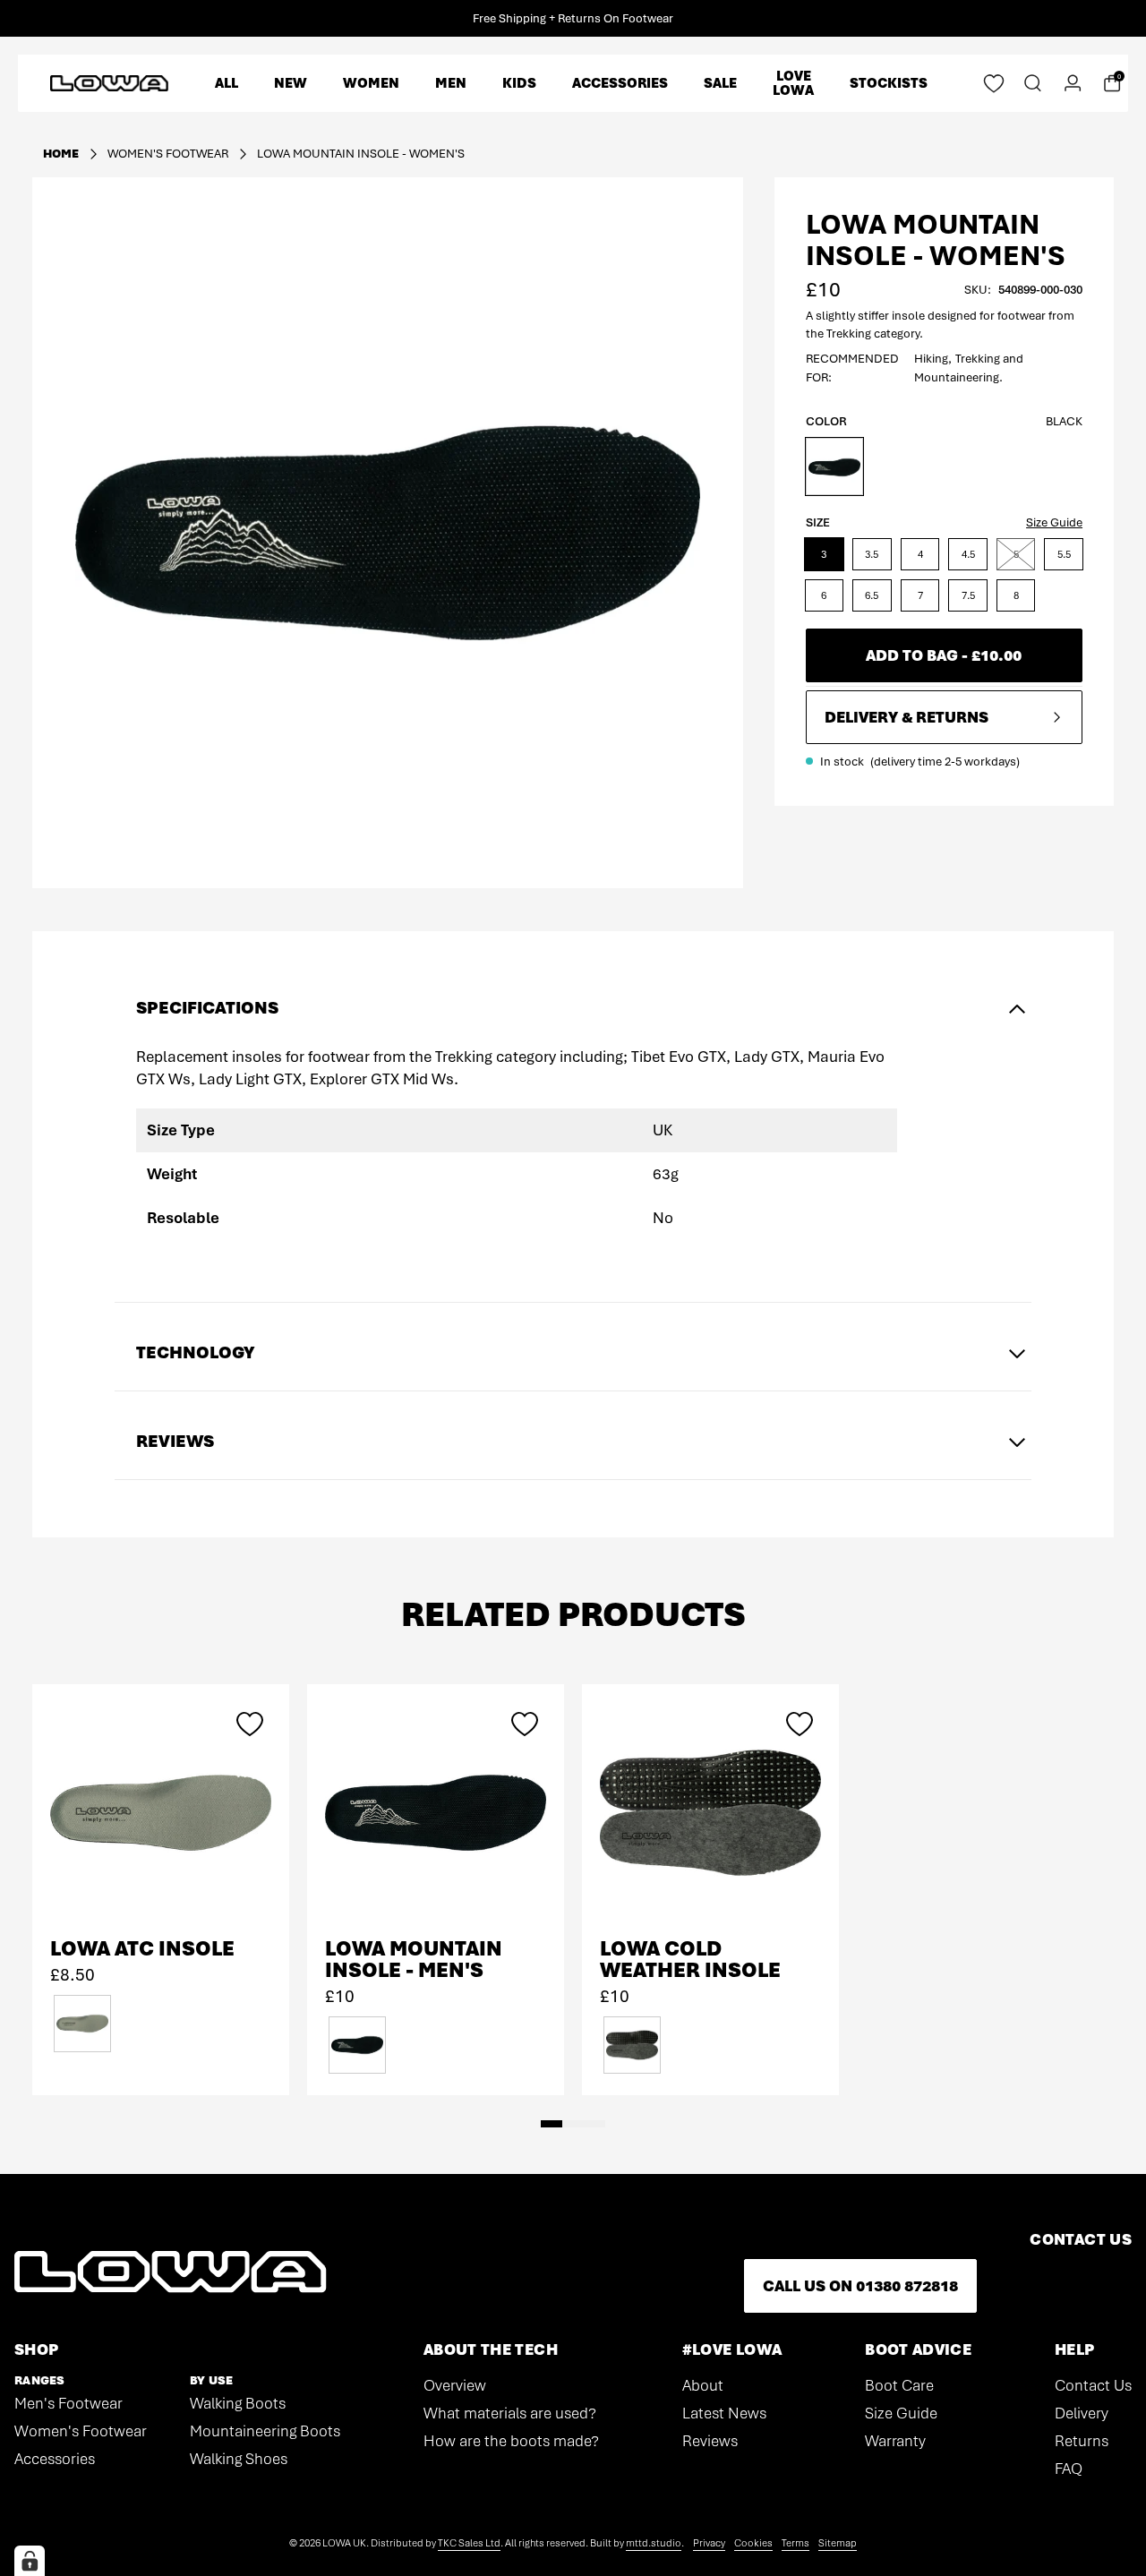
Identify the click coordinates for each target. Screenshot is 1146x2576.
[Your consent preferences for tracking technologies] (30, 2561)
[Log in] (1073, 83)
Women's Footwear (81, 2431)
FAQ (1069, 2469)
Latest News (724, 2413)
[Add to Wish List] (250, 1724)
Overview (455, 2385)
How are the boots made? (511, 2441)
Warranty (895, 2441)
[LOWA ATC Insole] (161, 1813)
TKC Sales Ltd (469, 2543)
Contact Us (1093, 2385)
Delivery (1082, 2413)
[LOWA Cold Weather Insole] (710, 1813)
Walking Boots (238, 2403)
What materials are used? (510, 2413)
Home (61, 154)
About (703, 2385)
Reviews (710, 2441)
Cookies (753, 2543)
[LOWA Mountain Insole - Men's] (436, 1813)
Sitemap (838, 2543)
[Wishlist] (994, 83)
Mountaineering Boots (265, 2431)
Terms (795, 2543)
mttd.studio (654, 2543)
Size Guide (1054, 522)
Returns (1082, 2441)
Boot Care (899, 2385)
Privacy (709, 2543)
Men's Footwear (68, 2403)
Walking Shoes (239, 2459)
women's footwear (168, 154)
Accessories (55, 2459)
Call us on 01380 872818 (860, 2286)
